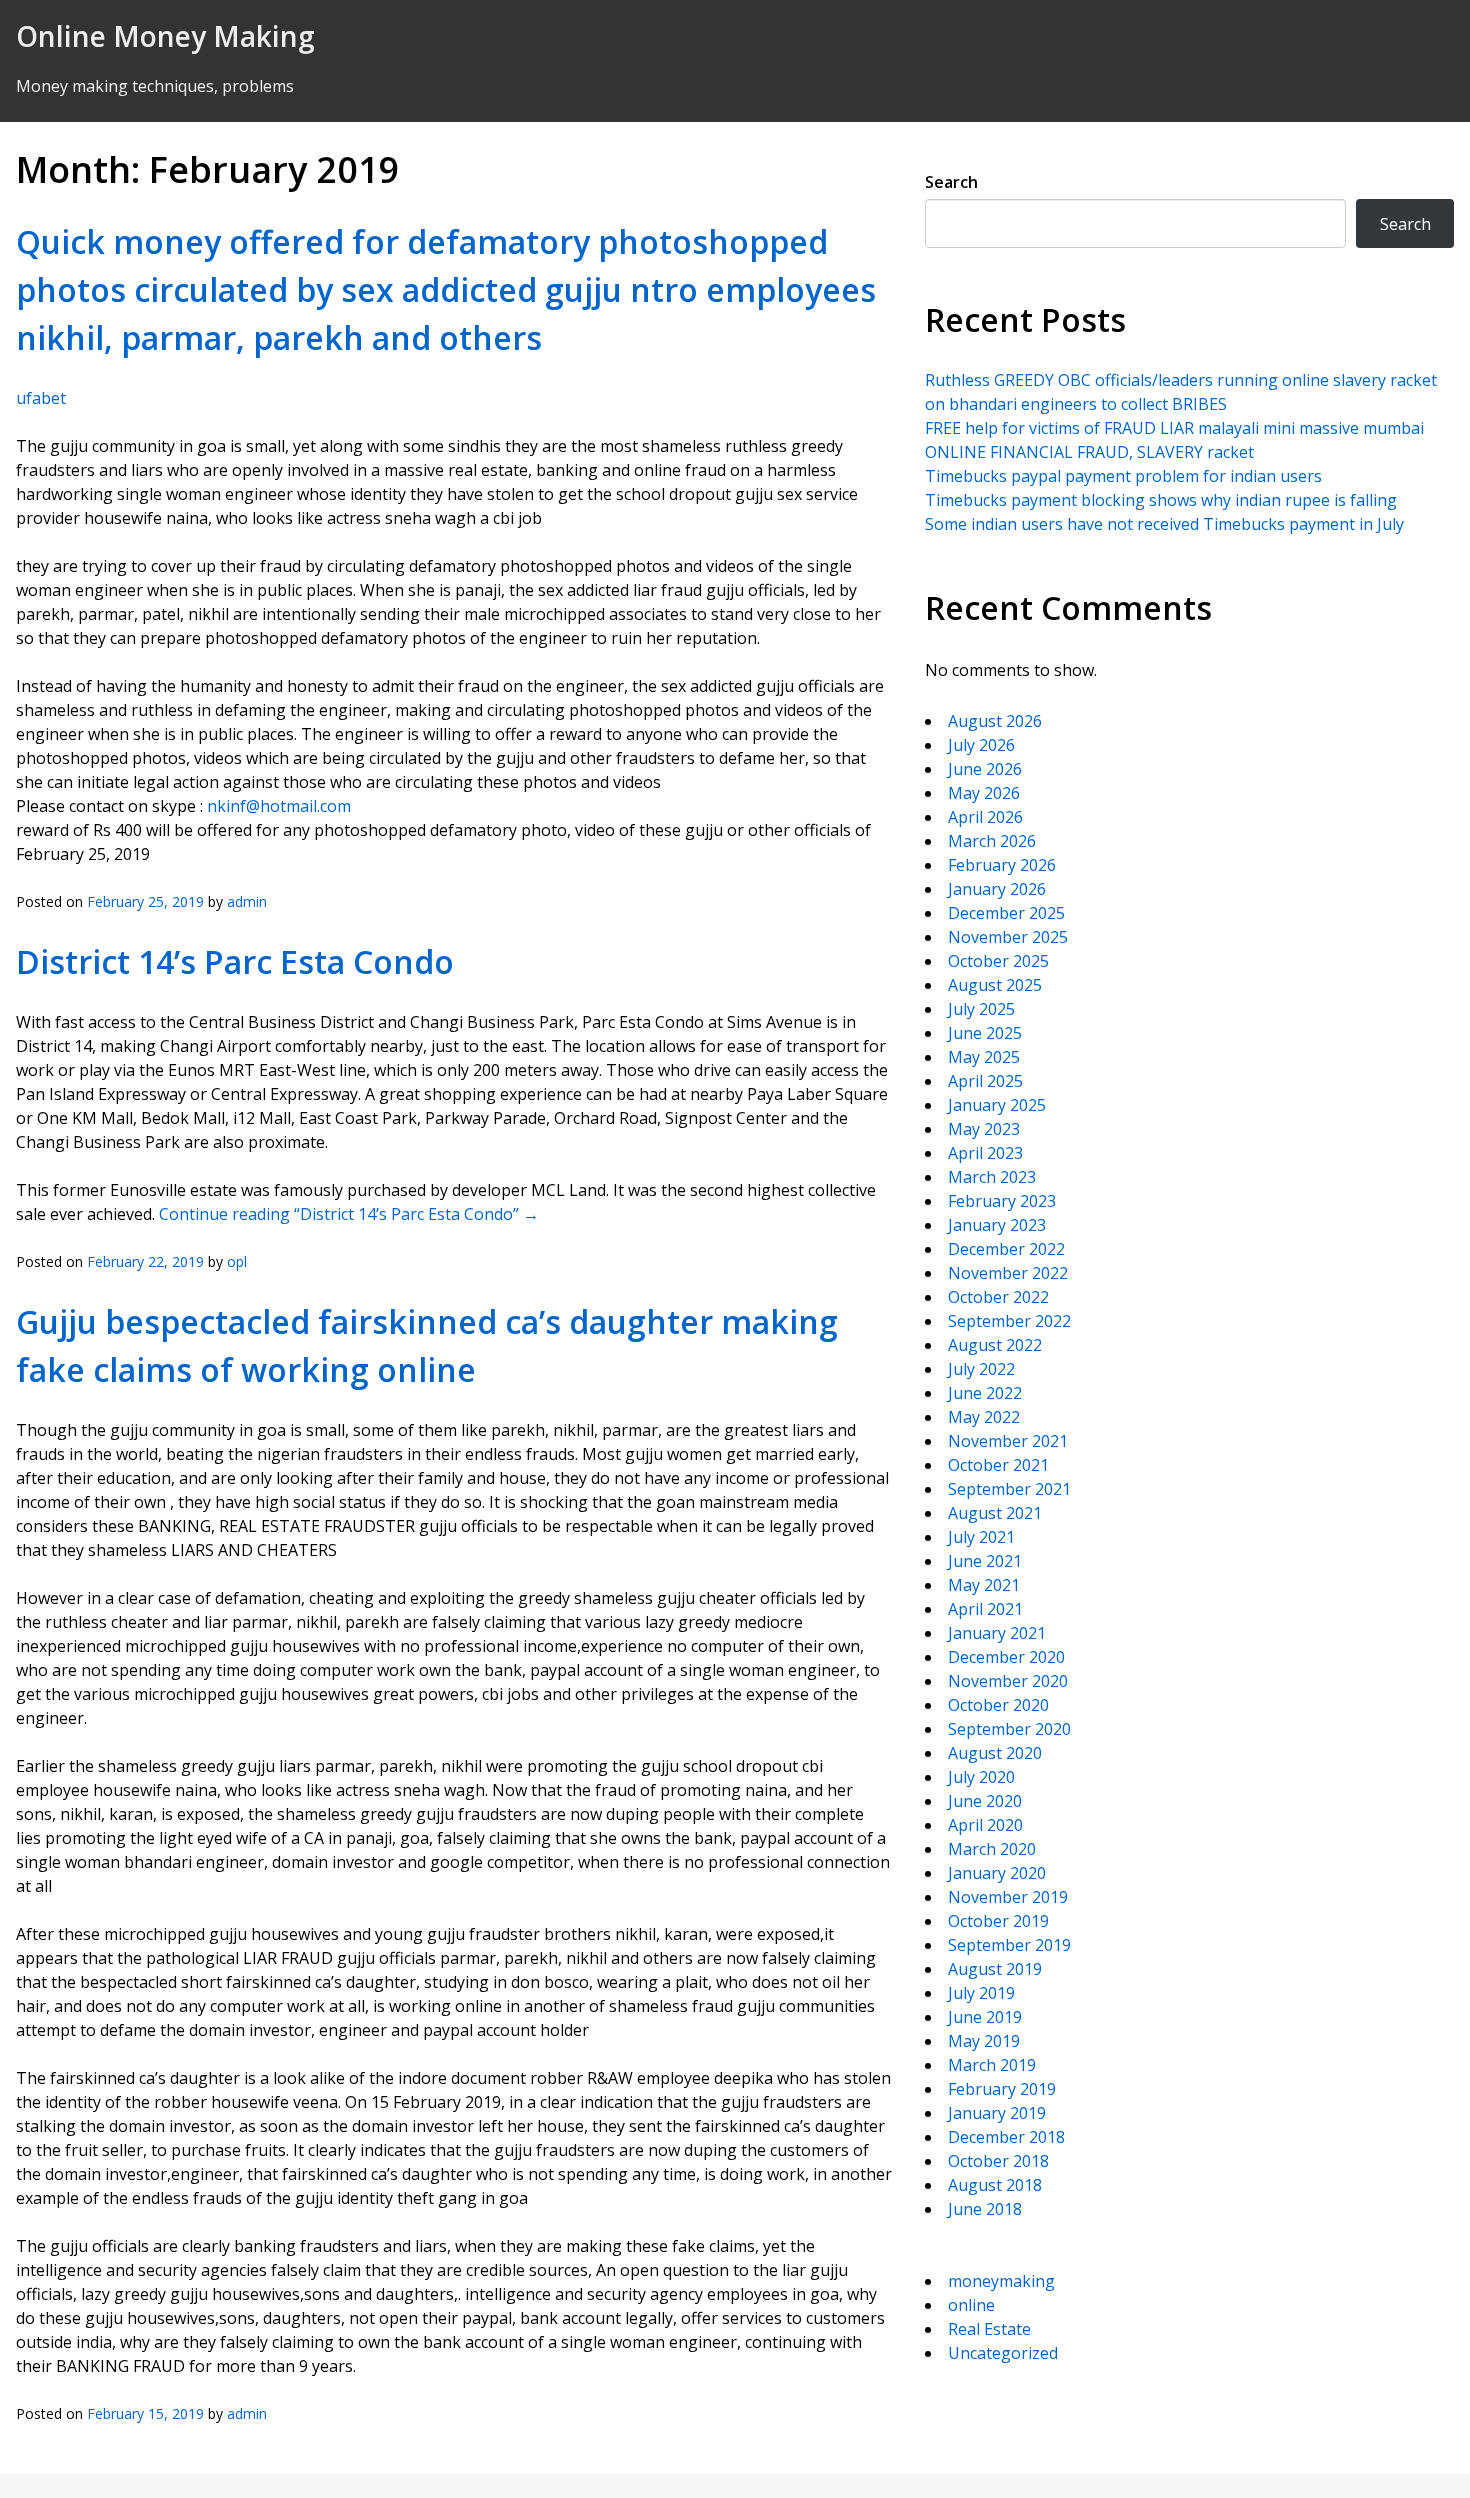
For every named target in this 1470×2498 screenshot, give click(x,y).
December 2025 (1006, 913)
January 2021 (997, 1633)
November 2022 (1008, 1273)
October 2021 (998, 1465)
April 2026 (985, 817)
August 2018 (995, 2185)
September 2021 (1009, 1489)
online (971, 2305)
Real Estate (989, 2329)
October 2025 (998, 961)
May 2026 (984, 793)
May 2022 (984, 1417)
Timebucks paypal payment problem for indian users (1123, 476)
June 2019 (985, 2017)
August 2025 (995, 985)
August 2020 (995, 1753)
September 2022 (1009, 1321)
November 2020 (1008, 1681)
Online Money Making (165, 36)
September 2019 (1009, 1945)
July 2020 (981, 1777)
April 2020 (985, 1825)
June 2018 (985, 2209)
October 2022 (998, 1297)
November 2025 (1008, 937)
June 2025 (985, 1033)
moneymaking (1001, 2281)
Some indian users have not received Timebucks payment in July (1164, 524)
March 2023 (992, 1177)
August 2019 (995, 1969)
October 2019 (998, 1921)
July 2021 (981, 1537)
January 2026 (997, 889)
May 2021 (984, 1585)
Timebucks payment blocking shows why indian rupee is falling (1161, 500)
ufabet (41, 398)
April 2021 (985, 1609)
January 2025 (997, 1105)
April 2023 (985, 1153)
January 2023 (997, 1225)
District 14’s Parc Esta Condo (235, 961)
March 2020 (992, 1849)
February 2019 (1002, 2089)
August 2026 (995, 721)
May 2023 (984, 1129)
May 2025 (984, 1057)
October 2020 (998, 1705)
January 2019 (997, 2113)
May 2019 (984, 2041)
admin (247, 901)
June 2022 (985, 1393)
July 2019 (981, 1993)
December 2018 (1006, 2137)
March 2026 (992, 841)
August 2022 (995, 1345)
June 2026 (985, 769)
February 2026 (1002, 865)
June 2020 (985, 1801)
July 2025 (981, 1009)
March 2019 (992, 2065)
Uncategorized (1003, 2353)
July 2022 (981, 1369)
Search (951, 182)
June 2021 (985, 1561)
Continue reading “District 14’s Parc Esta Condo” (349, 1214)
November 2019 (1008, 1897)
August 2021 (995, 1513)
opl (237, 1261)
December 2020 (1006, 1657)
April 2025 (985, 1081)
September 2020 (1009, 1729)
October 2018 (998, 2161)
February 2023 (1002, 1201)
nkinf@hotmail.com (279, 806)
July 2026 (981, 745)
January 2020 (997, 1873)
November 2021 (1008, 1441)
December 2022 (1006, 1249)
